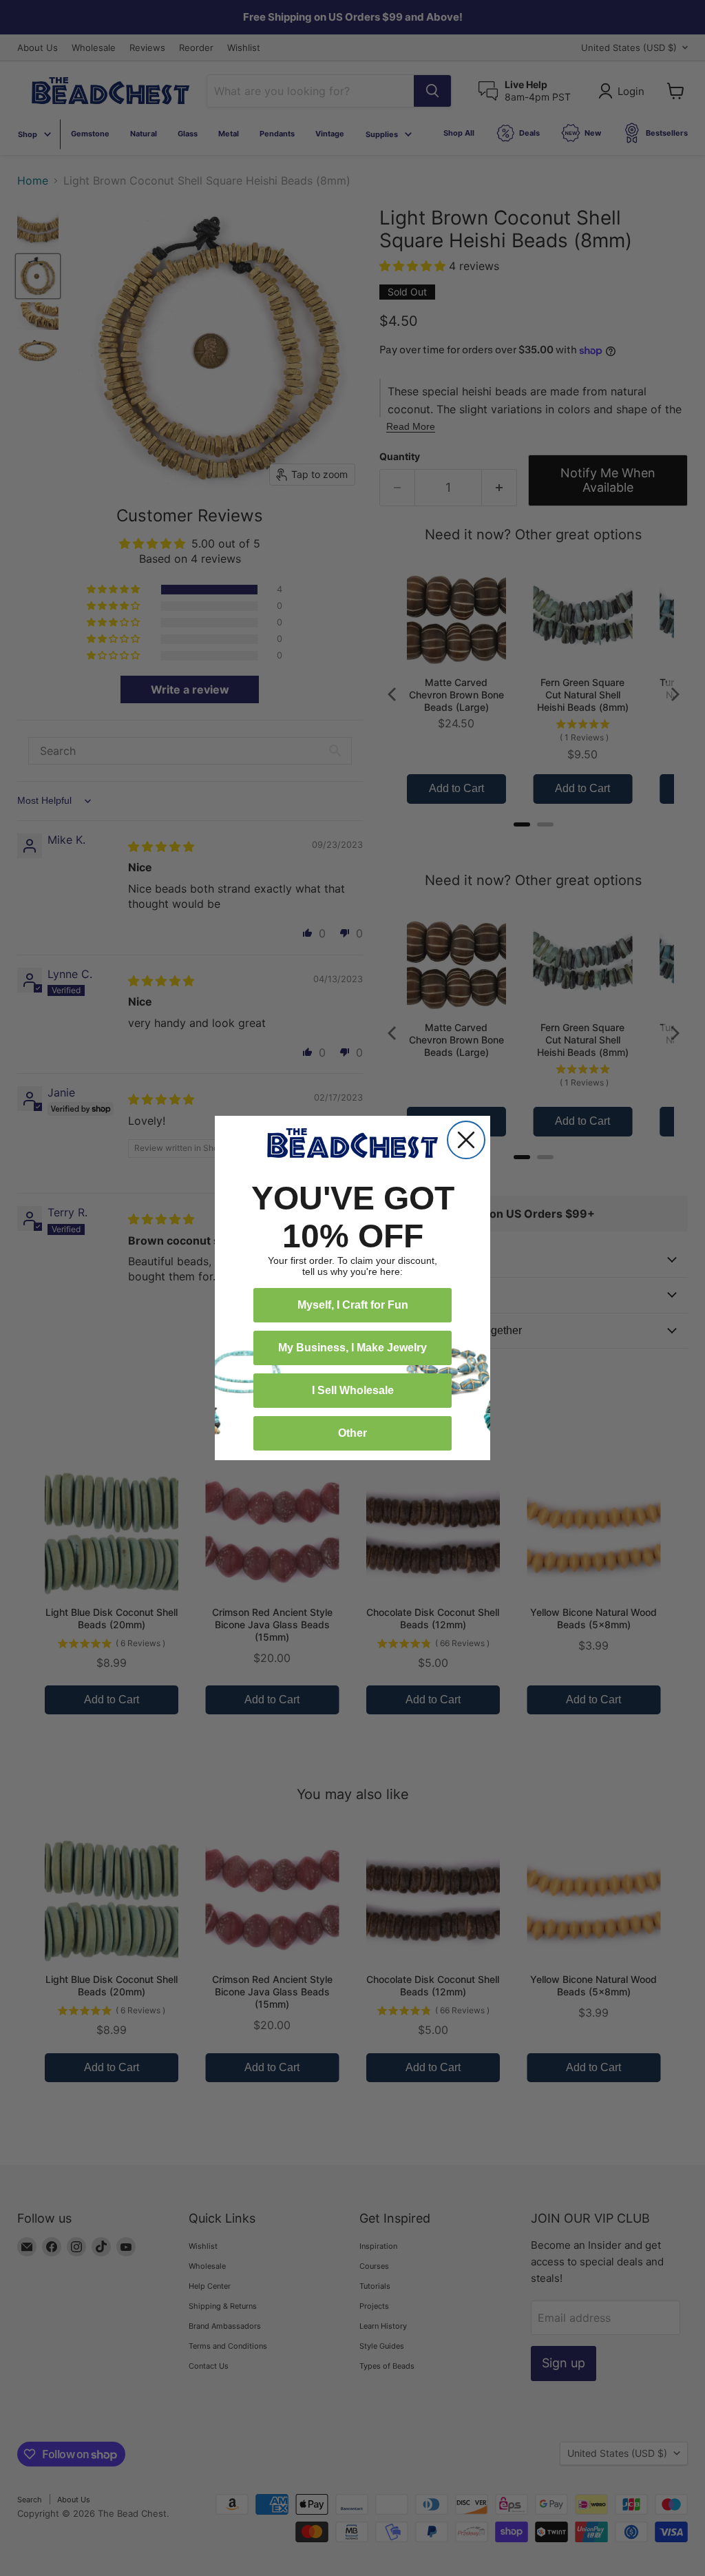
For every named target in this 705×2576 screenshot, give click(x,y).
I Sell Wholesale (353, 1390)
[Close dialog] (466, 1140)
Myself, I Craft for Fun (353, 1305)
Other (352, 1433)
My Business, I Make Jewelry (352, 1348)
